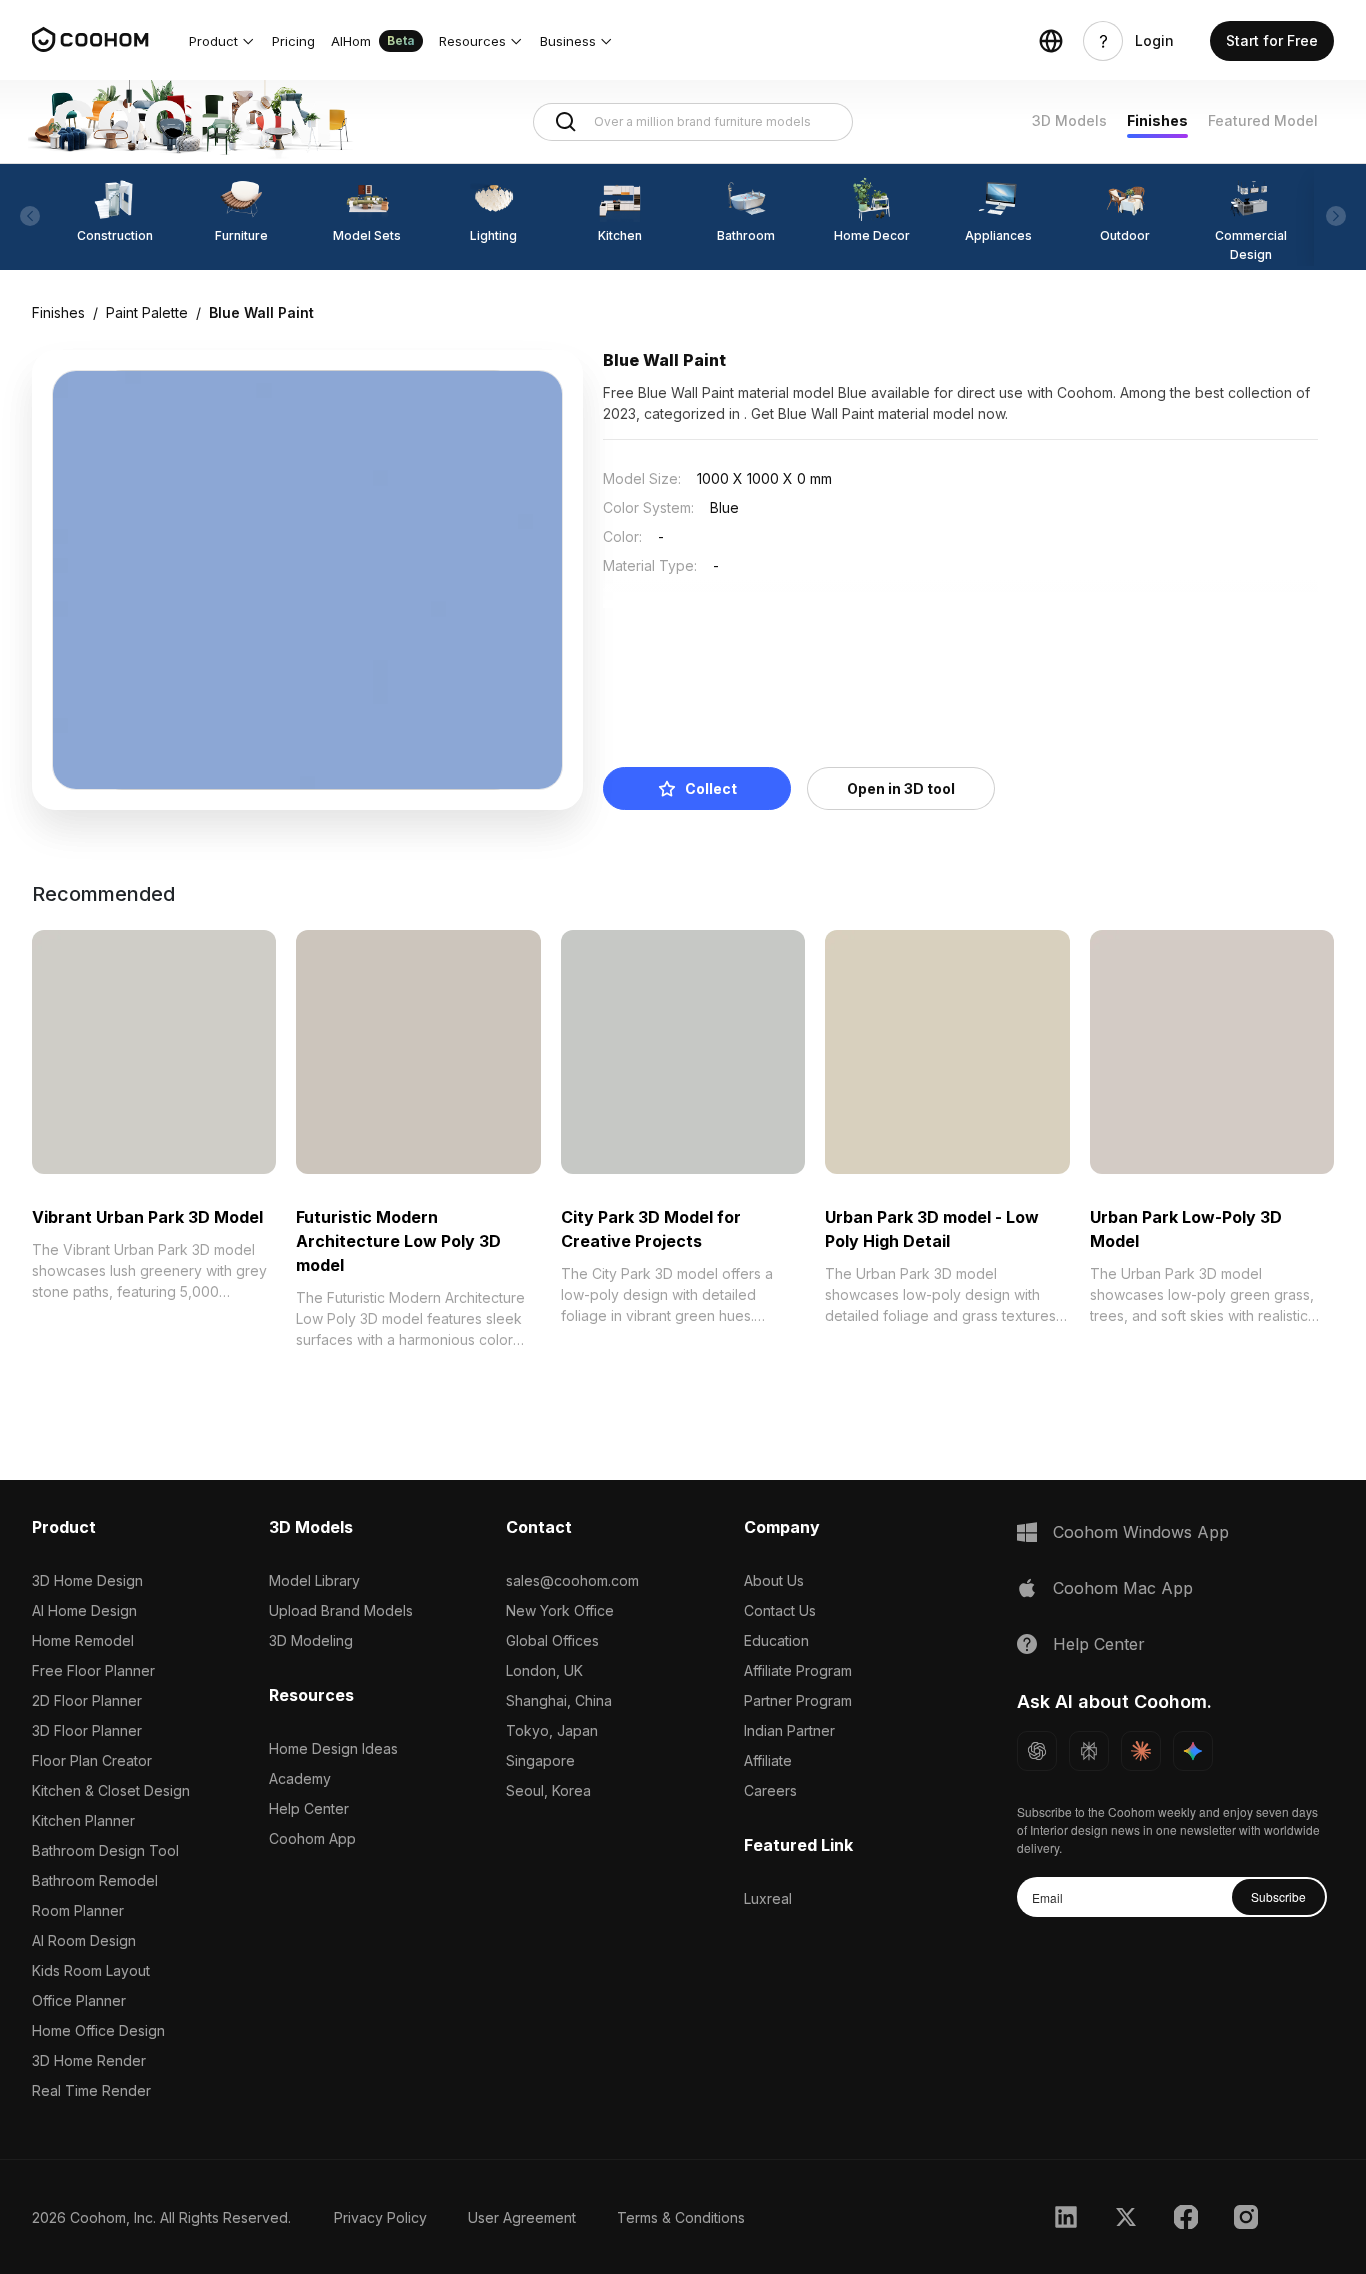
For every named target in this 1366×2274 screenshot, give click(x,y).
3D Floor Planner (87, 1730)
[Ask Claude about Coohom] (1141, 1751)
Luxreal (768, 1898)
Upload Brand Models (341, 1610)
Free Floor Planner (93, 1670)
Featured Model (1263, 120)
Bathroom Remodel (95, 1880)
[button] (222, 41)
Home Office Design (98, 2030)
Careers (770, 1790)
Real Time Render (91, 2090)
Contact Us (780, 1610)
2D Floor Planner (87, 1700)
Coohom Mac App (1123, 1588)
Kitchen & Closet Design (111, 1790)
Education (776, 1640)
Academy (300, 1778)
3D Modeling (311, 1640)
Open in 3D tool (901, 788)
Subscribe (1278, 1896)
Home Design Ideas (333, 1748)
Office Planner (79, 2000)
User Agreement (522, 2217)
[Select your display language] (1051, 41)
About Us (774, 1580)
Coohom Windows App (1141, 1532)
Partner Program (798, 1700)
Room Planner (78, 1910)
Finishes (1157, 120)
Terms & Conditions (681, 2217)
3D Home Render (89, 2060)
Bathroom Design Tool (105, 1850)
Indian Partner (789, 1730)
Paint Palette (147, 312)
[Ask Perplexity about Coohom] (1089, 1751)
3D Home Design (87, 1580)
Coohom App (312, 1838)
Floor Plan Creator (92, 1760)
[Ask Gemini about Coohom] (1193, 1751)
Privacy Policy (380, 2217)
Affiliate (768, 1760)
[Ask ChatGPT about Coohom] (1037, 1751)
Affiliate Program (798, 1670)
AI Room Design (84, 1940)
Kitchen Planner (83, 1820)
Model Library (314, 1580)
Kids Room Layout (91, 1970)
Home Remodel (83, 1640)
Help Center (309, 1808)
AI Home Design (84, 1610)
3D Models (1069, 120)
